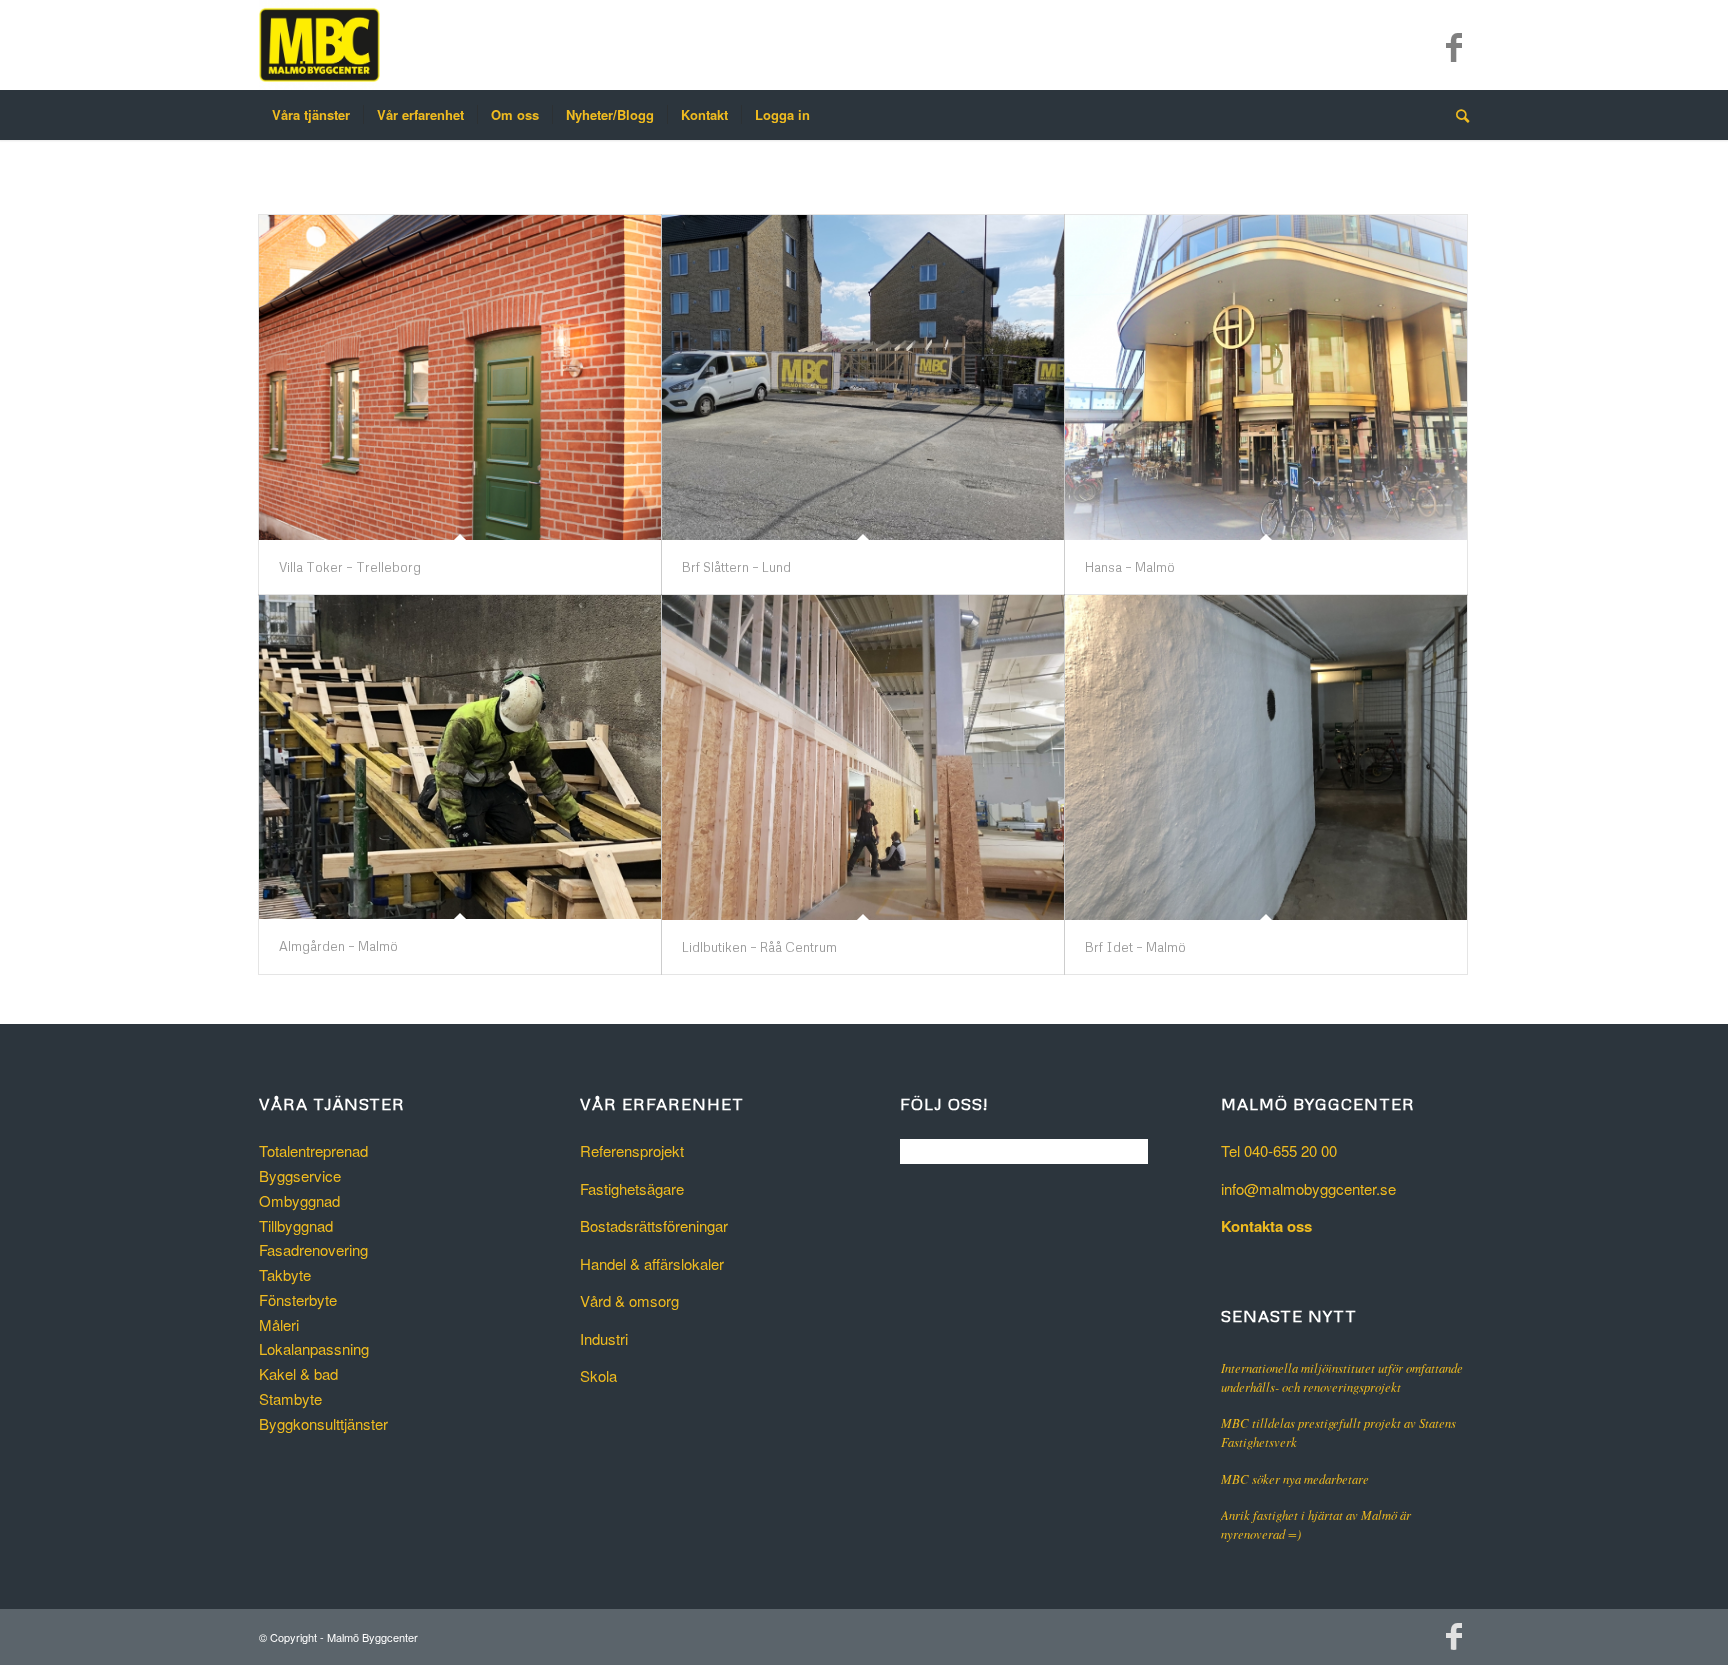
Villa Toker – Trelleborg (350, 567)
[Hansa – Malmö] (1266, 377)
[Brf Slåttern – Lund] (863, 377)
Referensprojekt (632, 1150)
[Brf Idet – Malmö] (1266, 757)
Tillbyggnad (296, 1225)
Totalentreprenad (313, 1150)
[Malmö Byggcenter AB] (319, 45)
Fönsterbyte (298, 1299)
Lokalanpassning (314, 1348)
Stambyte (290, 1398)
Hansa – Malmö (1130, 567)
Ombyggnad (299, 1200)
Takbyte (285, 1274)
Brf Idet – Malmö (1135, 947)
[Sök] (1456, 115)
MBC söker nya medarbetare (1295, 1478)
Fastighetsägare (632, 1188)
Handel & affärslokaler (652, 1263)
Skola (598, 1375)
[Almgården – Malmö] (460, 757)
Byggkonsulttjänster (323, 1423)
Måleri (279, 1324)
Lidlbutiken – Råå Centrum (759, 947)
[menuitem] (311, 115)
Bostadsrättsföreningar (654, 1225)
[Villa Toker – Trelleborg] (460, 377)
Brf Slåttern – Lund (736, 567)
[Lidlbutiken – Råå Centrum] (863, 757)
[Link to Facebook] (1454, 45)
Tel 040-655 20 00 (1279, 1150)
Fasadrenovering (313, 1249)
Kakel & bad (298, 1373)
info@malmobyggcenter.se (1308, 1188)
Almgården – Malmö (338, 946)
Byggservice (300, 1175)
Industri (604, 1338)
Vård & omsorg (629, 1300)
